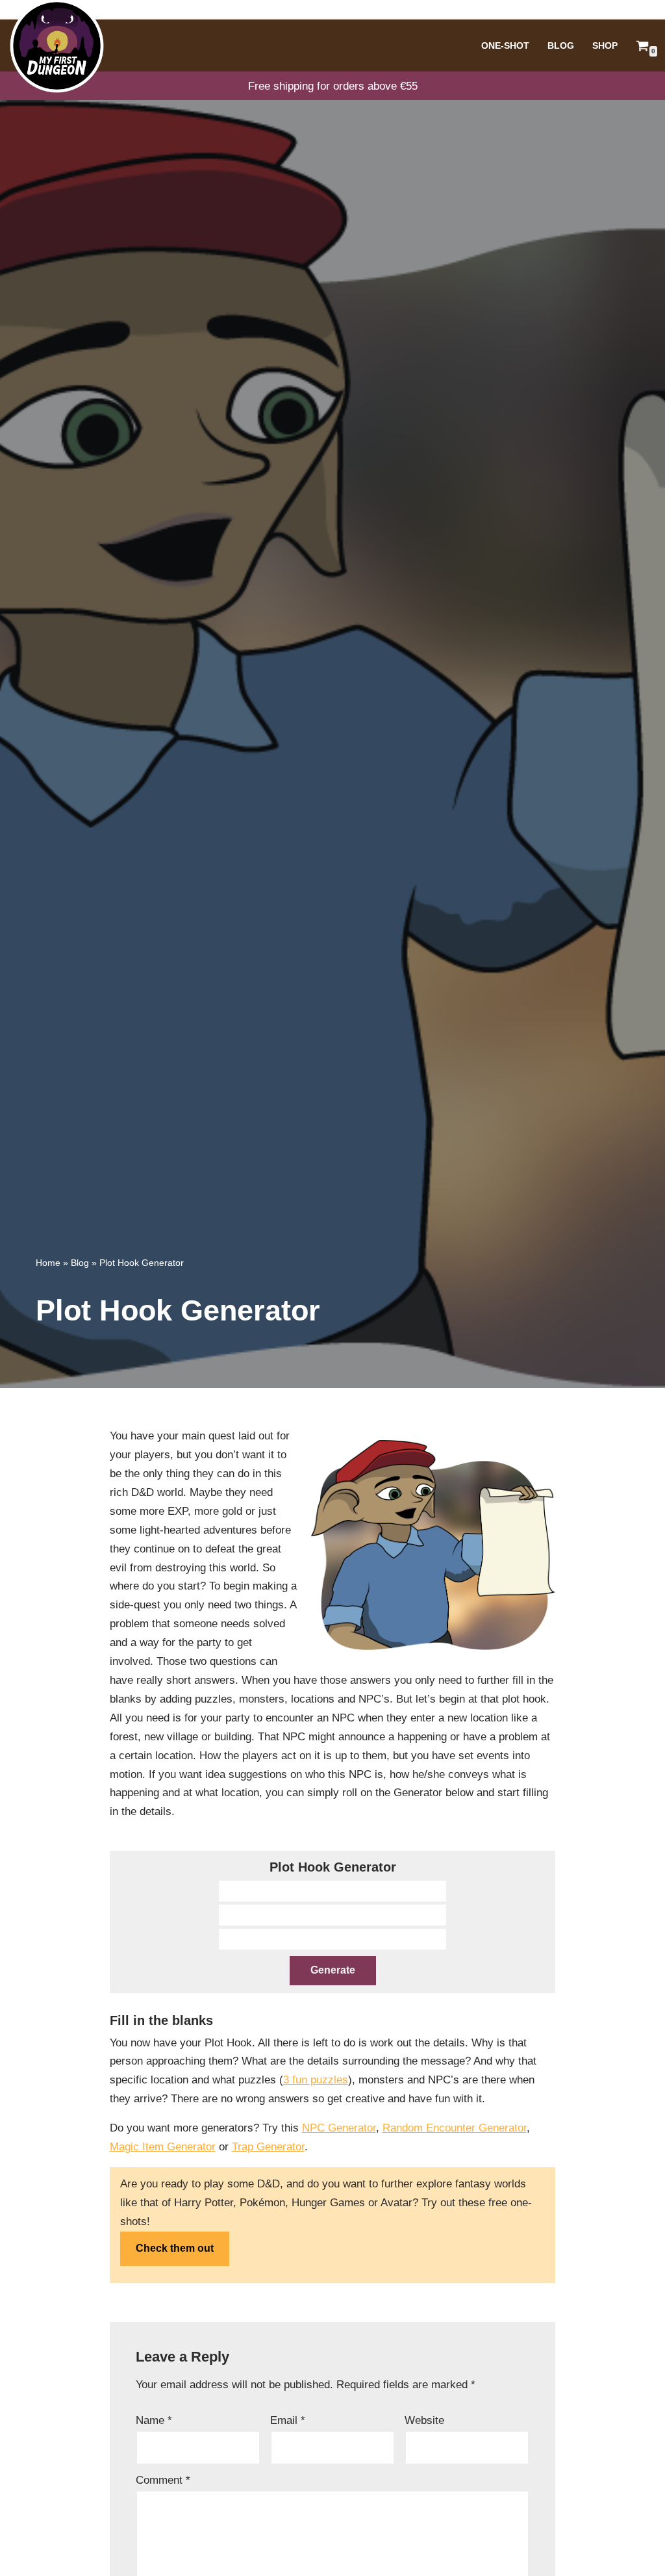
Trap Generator (268, 2147)
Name (154, 2420)
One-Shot (505, 46)
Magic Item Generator (163, 2147)
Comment (163, 2480)
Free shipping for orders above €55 (333, 86)
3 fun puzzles (316, 2080)
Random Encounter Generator (455, 2128)
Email (288, 2420)
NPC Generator (339, 2128)
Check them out (175, 2248)
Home (48, 1263)
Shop (605, 46)
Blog (561, 46)
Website (424, 2420)
